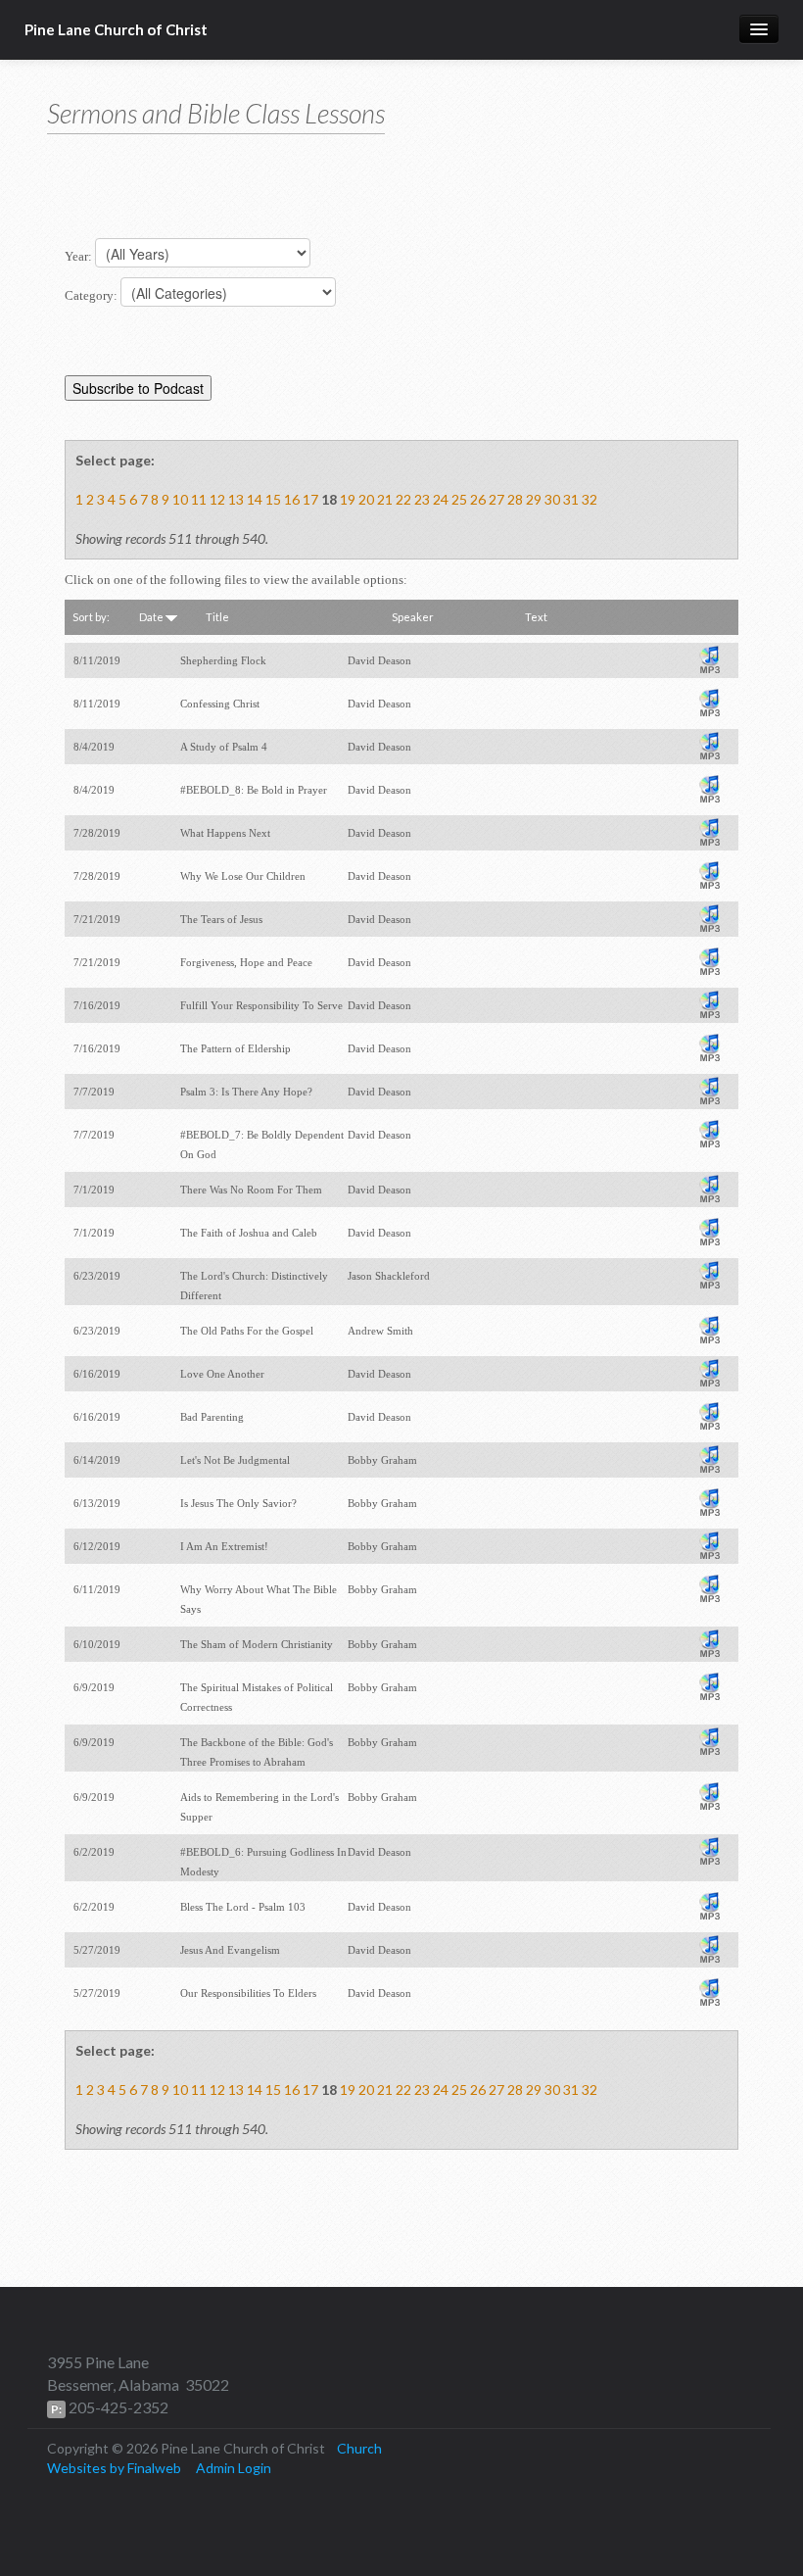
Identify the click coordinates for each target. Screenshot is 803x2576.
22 (403, 499)
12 (217, 499)
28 (515, 499)
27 (496, 499)
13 (236, 499)
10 (180, 499)
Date (152, 617)
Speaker (413, 617)
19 (348, 499)
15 (273, 499)
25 (459, 499)
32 (590, 499)
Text (536, 617)
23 (422, 499)
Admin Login (234, 2468)
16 (292, 499)
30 (552, 499)
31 (571, 499)
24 (441, 499)
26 (478, 499)
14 (255, 499)
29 (534, 499)
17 (310, 499)
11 (199, 499)
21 (385, 499)
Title (217, 617)
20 (366, 499)
